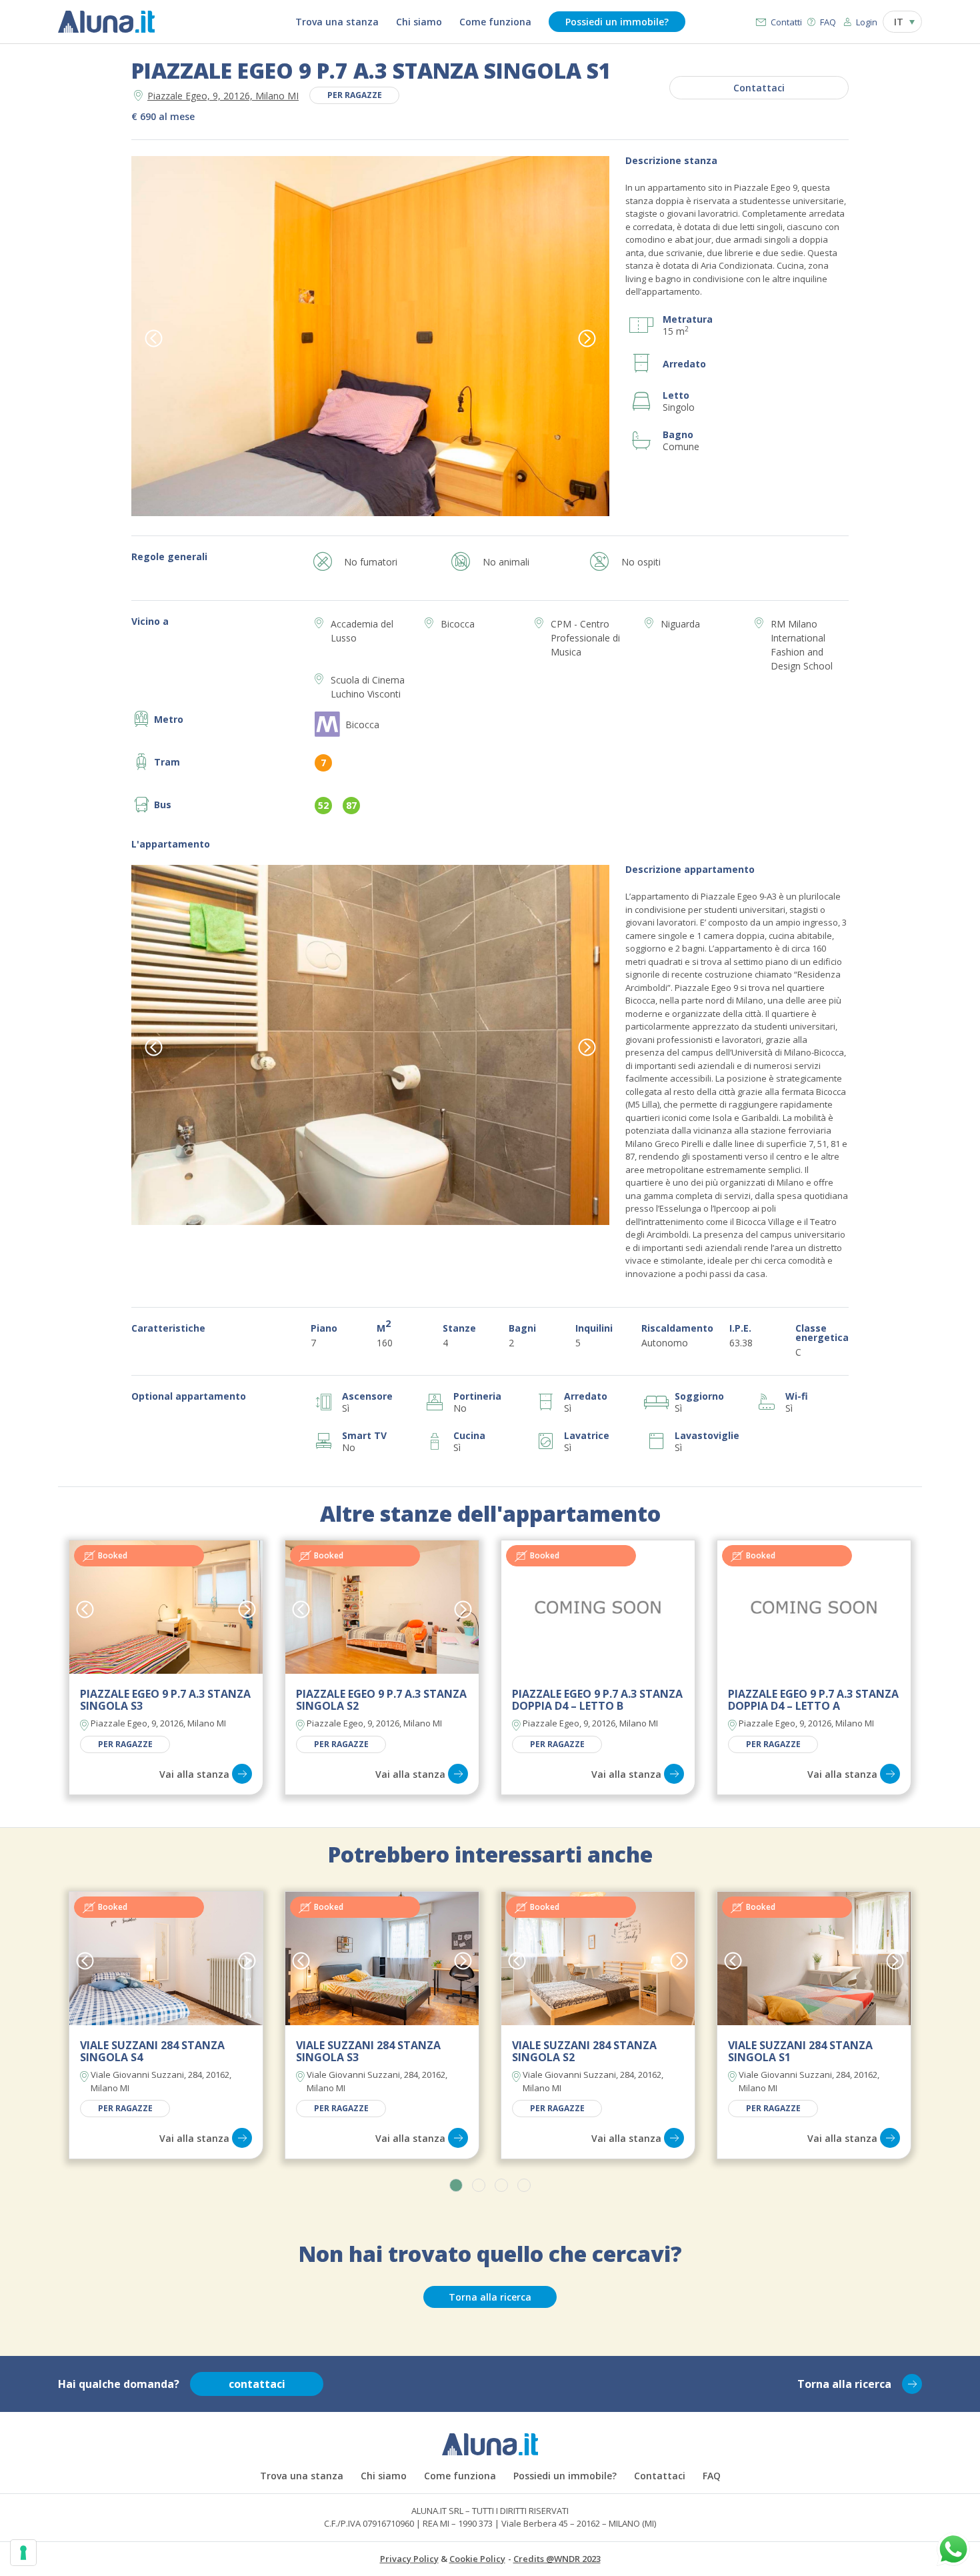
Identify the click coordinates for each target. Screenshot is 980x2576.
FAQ (828, 22)
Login (867, 22)
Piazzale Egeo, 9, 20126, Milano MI (223, 96)
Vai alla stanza (194, 1774)
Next (587, 338)
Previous (154, 338)
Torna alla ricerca (490, 2297)
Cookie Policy (477, 2559)
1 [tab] (456, 2185)
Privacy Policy (409, 2559)
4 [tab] (524, 2185)
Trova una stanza (337, 22)
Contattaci (759, 88)
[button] (902, 22)
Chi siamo (419, 22)
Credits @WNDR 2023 (557, 2559)
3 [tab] (501, 2185)
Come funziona (495, 22)
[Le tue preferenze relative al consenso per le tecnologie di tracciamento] (23, 2553)
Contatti (786, 22)
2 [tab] (479, 2185)
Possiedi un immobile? (617, 22)
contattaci (257, 2384)
